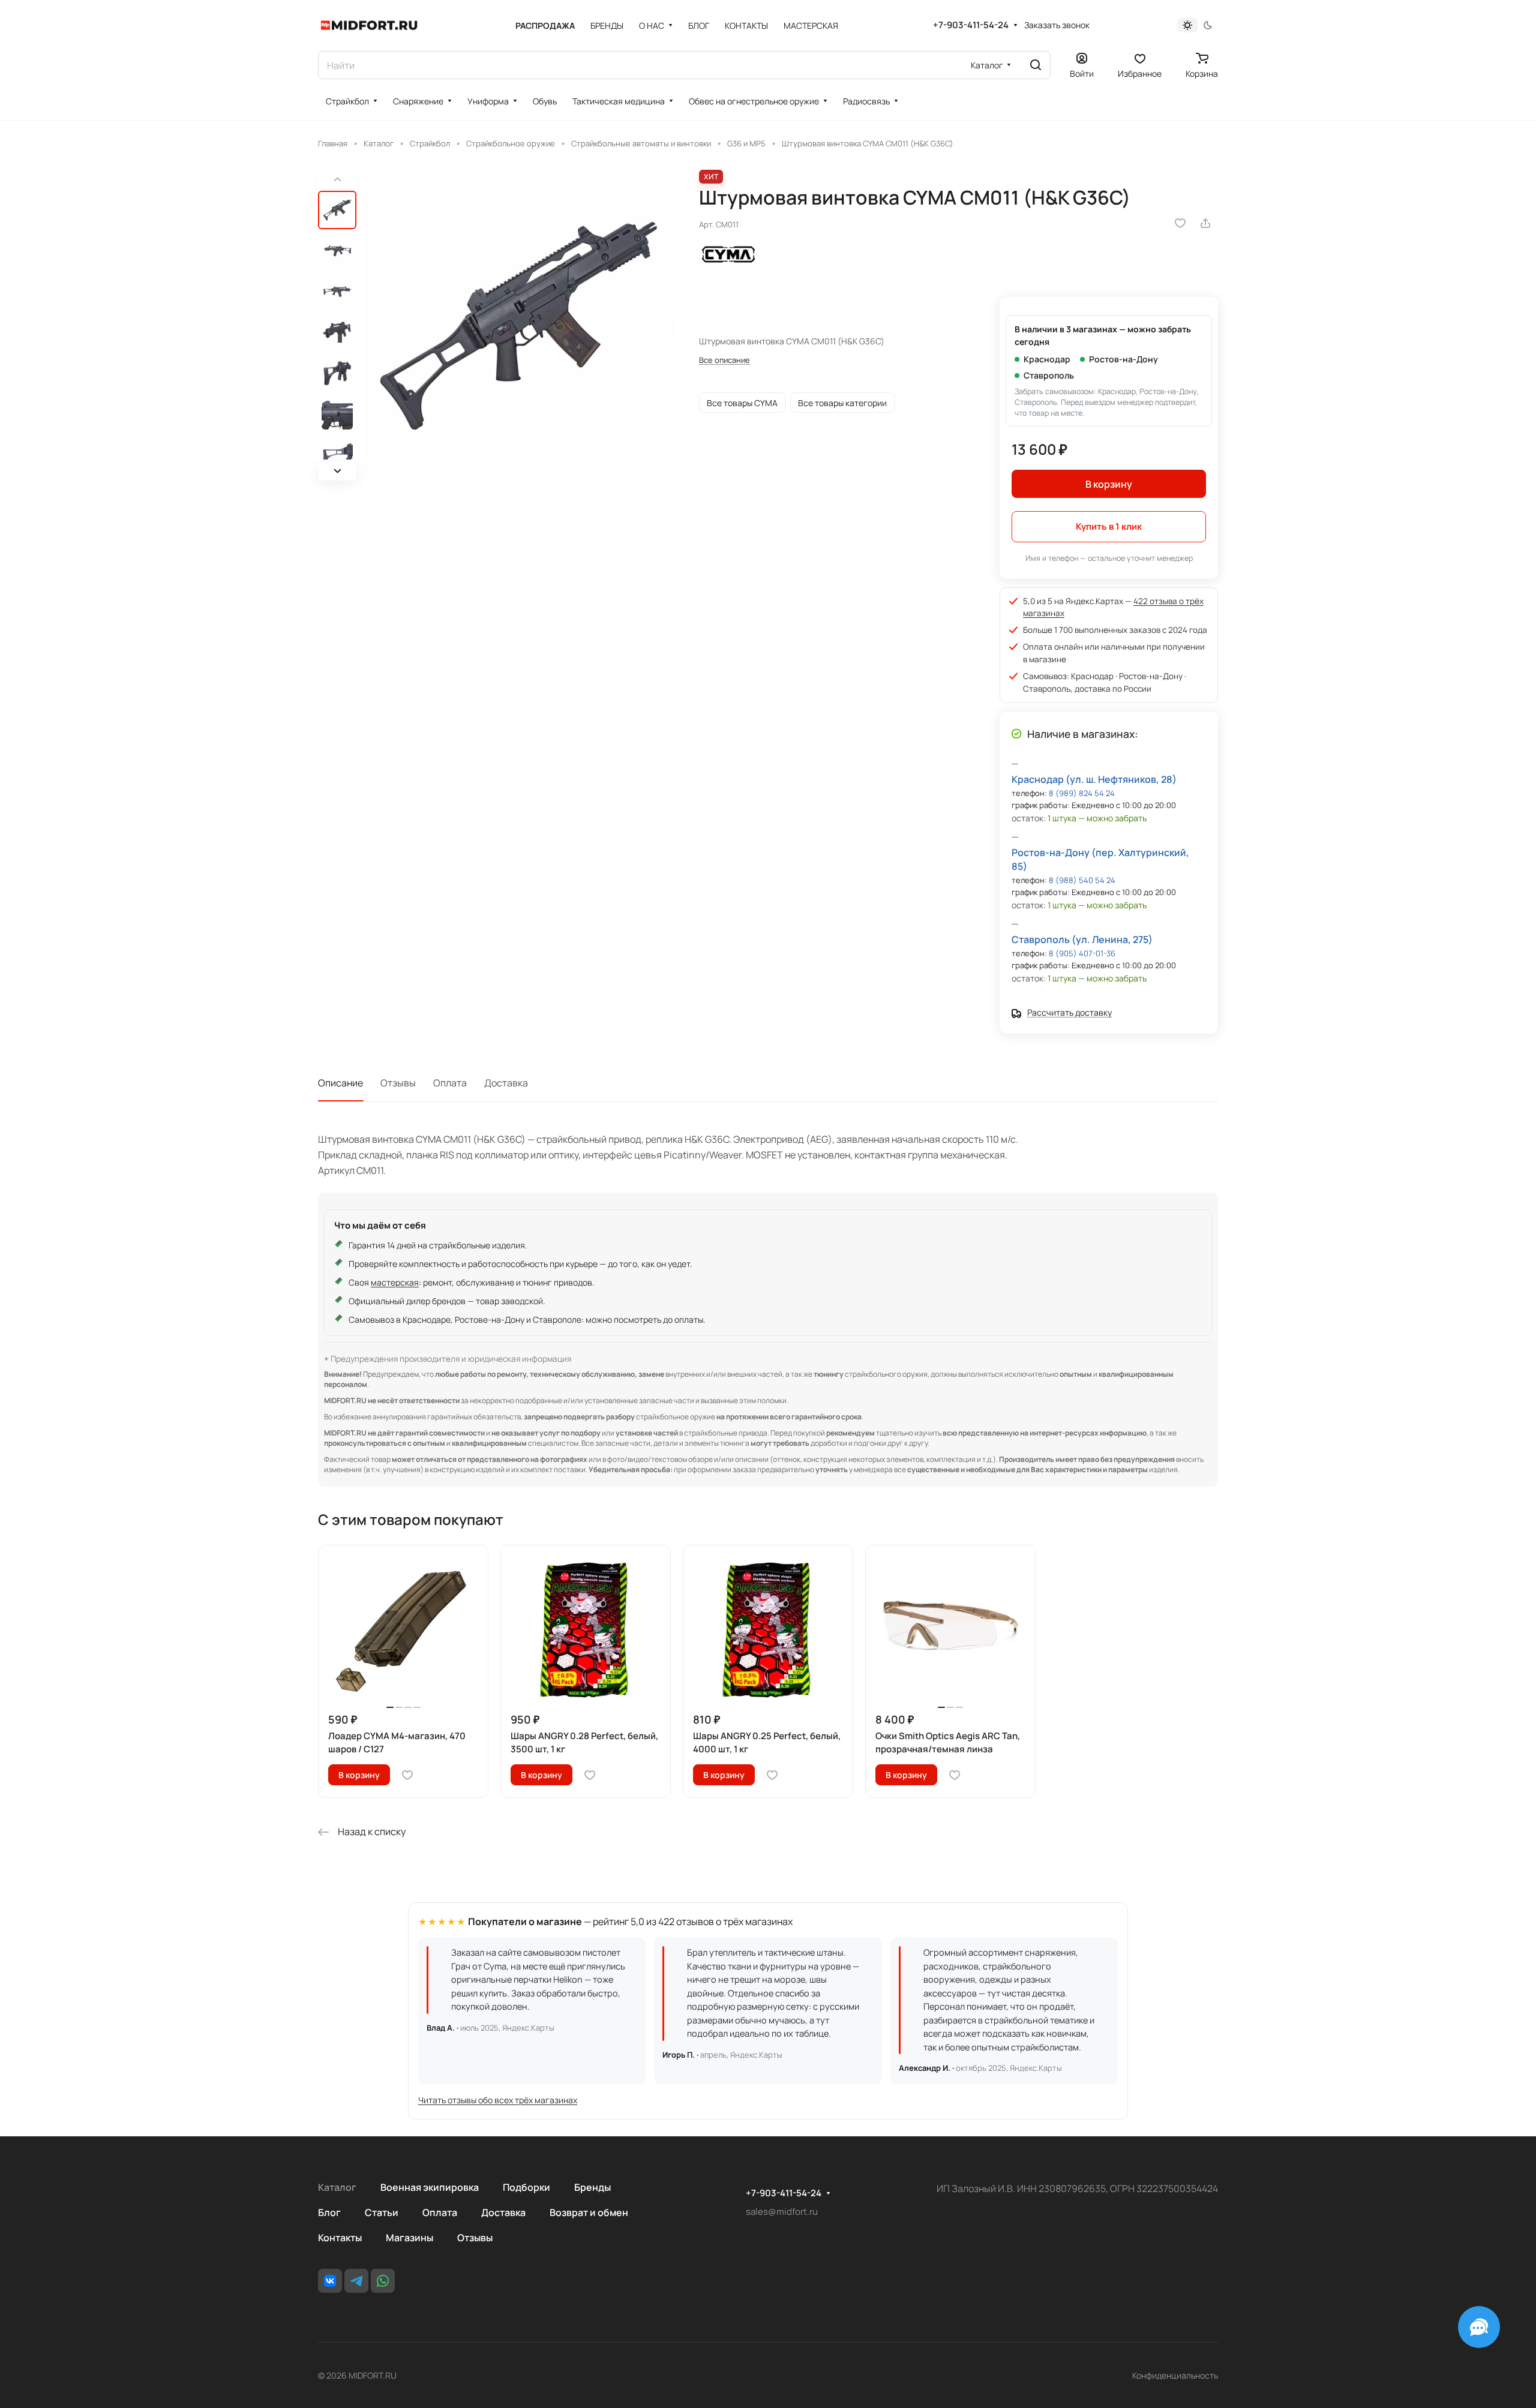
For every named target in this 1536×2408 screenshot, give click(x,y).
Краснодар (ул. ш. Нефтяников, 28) (1094, 779)
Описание (340, 1083)
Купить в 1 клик (1109, 526)
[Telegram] (356, 2281)
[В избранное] (1180, 223)
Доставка (506, 1083)
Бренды (592, 2187)
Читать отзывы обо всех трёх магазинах (498, 2100)
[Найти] (1036, 65)
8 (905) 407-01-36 (1082, 953)
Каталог (337, 2187)
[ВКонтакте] (330, 2281)
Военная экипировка (430, 2187)
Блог (329, 2212)
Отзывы (398, 1083)
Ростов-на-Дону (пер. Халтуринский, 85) (1100, 859)
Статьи (382, 2212)
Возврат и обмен (589, 2212)
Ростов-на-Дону (1123, 359)
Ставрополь (1049, 375)
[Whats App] (383, 2281)
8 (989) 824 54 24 (1082, 793)
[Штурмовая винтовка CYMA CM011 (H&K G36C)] (519, 325)
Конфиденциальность (1175, 2375)
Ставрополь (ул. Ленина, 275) (1082, 939)
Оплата (450, 1083)
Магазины (409, 2238)
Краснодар (1047, 359)
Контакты (340, 2238)
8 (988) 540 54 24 (1082, 880)
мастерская (395, 1282)
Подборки (526, 2187)
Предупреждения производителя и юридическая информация (451, 1359)
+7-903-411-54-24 (971, 25)
